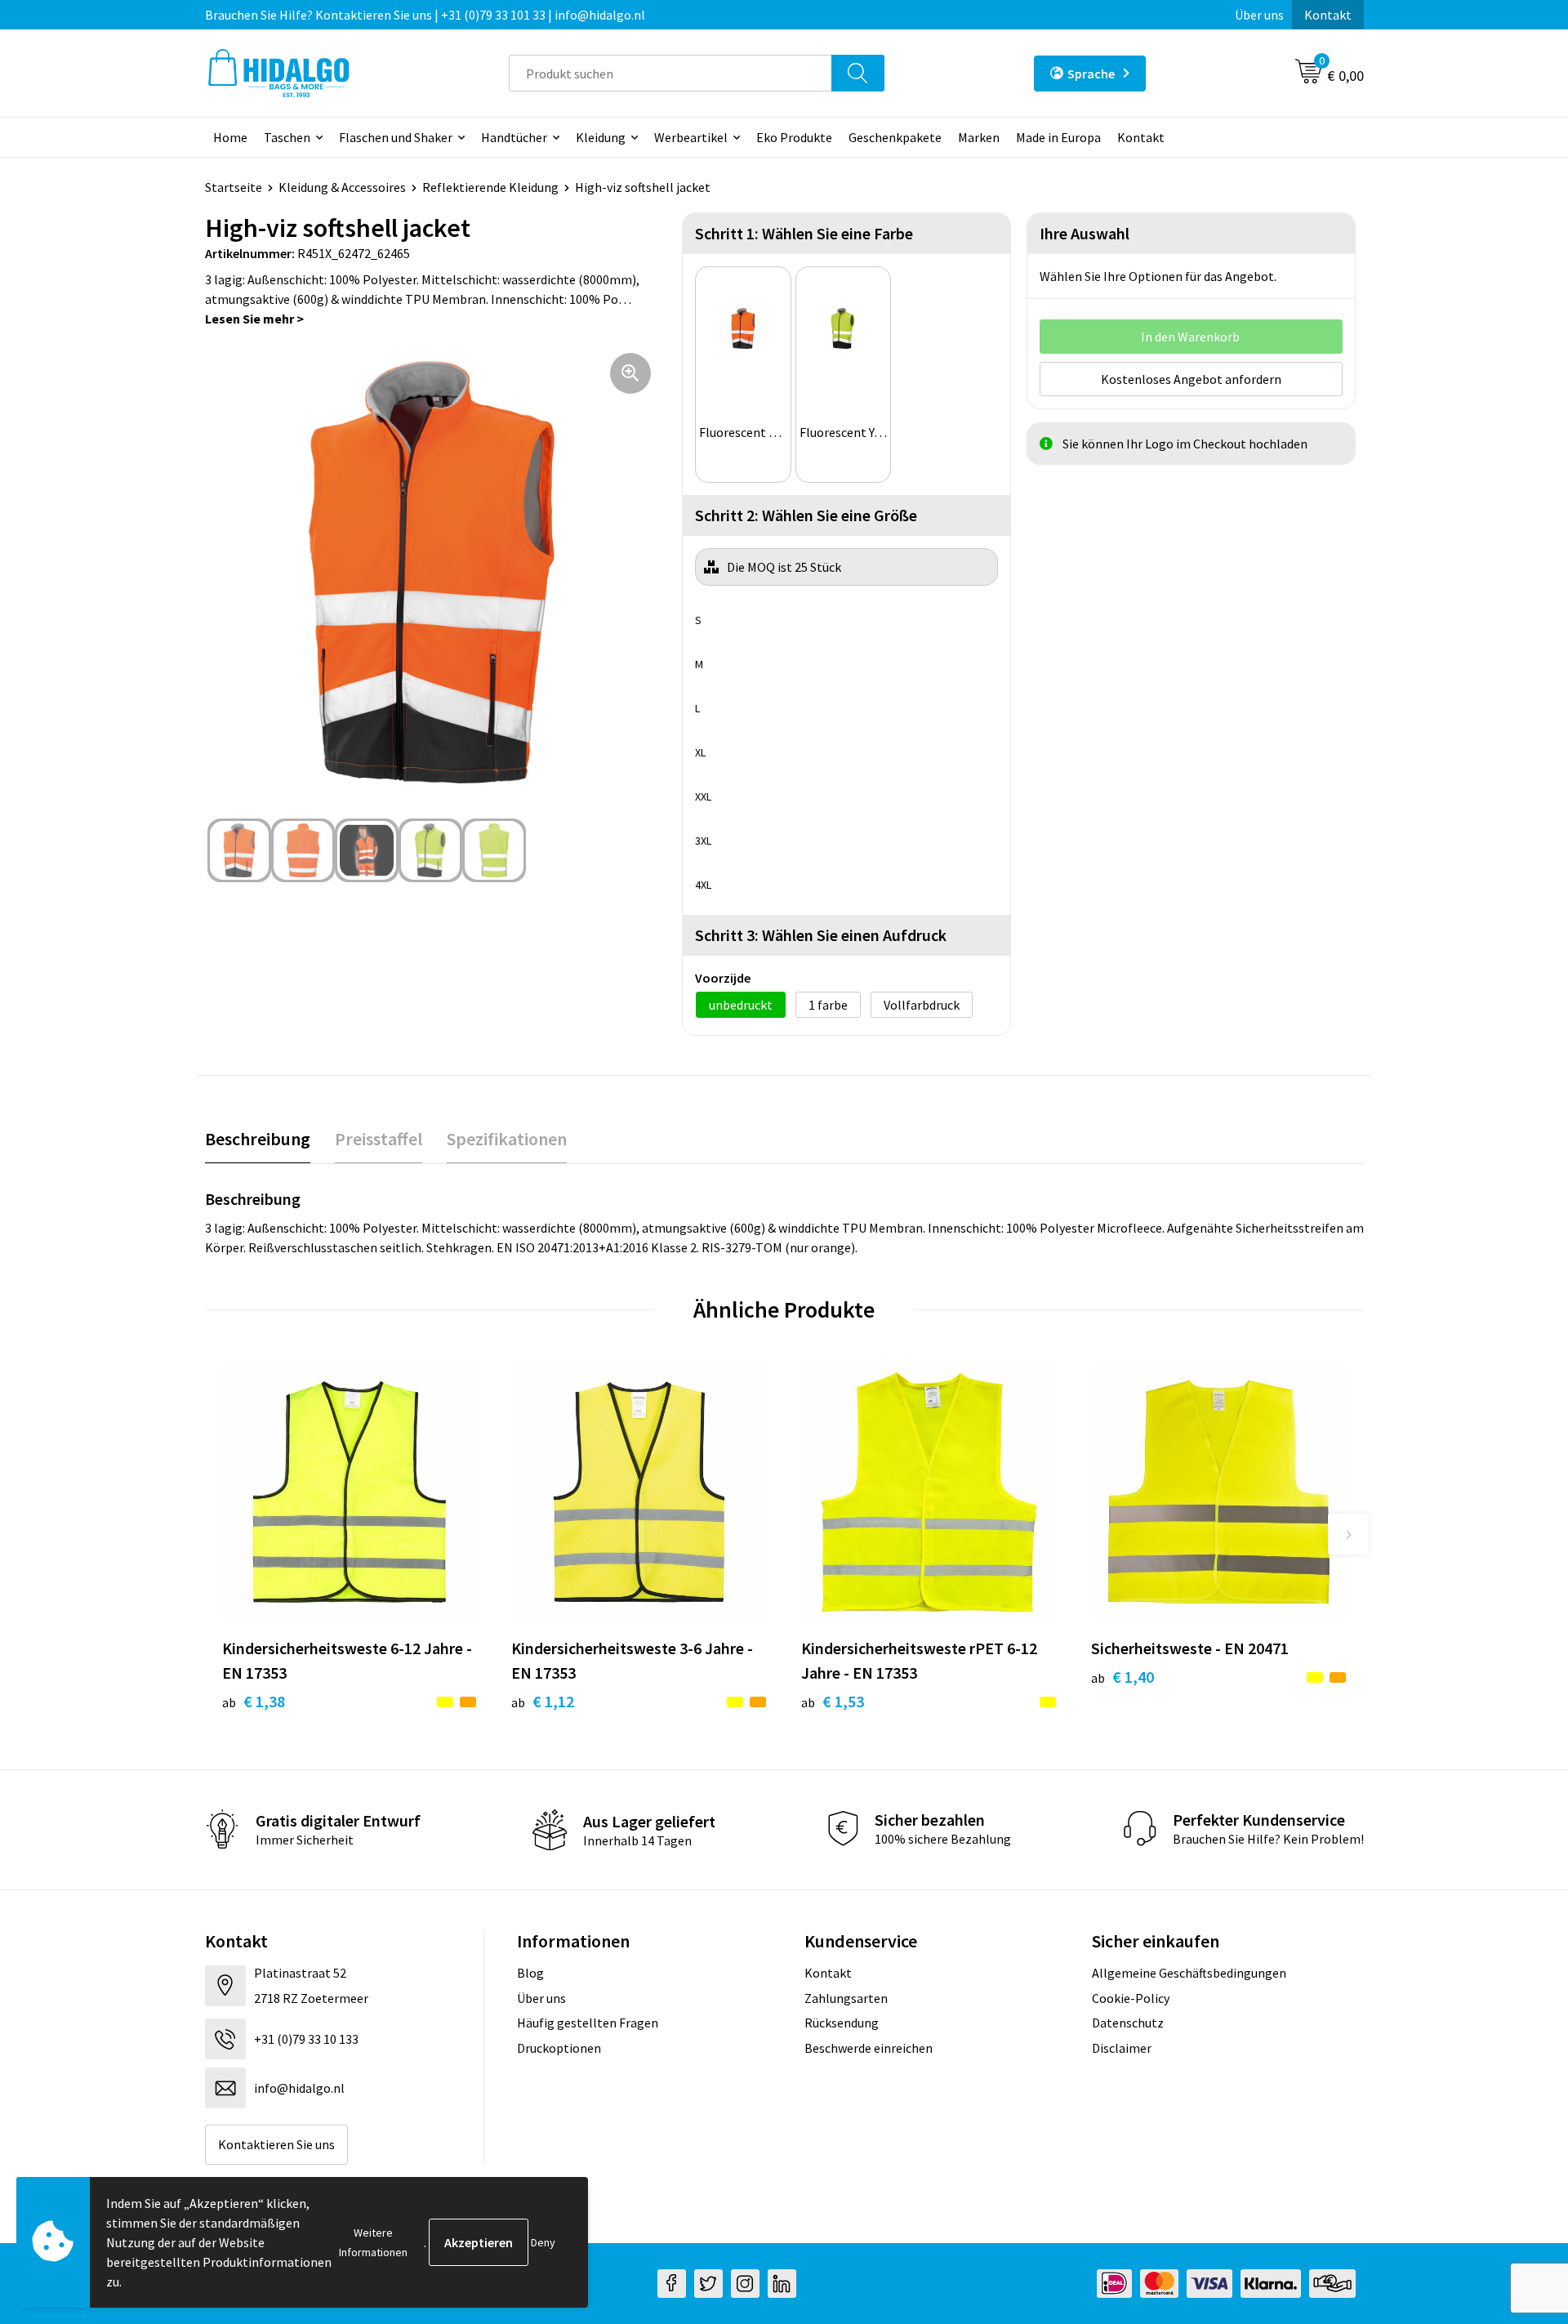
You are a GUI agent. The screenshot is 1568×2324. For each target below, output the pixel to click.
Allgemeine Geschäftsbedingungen (1189, 1973)
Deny (543, 2242)
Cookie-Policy (1131, 1998)
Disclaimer (1122, 2048)
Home (230, 137)
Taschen (287, 137)
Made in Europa (1058, 137)
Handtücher (514, 137)
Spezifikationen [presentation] (507, 1139)
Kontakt (1328, 15)
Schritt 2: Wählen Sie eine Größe (806, 515)
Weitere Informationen (373, 2242)
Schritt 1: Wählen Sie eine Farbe (804, 233)
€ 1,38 (254, 1701)
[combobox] (670, 73)
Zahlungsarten (846, 1998)
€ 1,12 (543, 1701)
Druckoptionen (559, 2048)
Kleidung (601, 137)
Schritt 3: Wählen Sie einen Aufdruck (821, 935)
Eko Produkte (794, 137)
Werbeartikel (691, 137)
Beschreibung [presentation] (258, 1139)
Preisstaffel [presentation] (379, 1139)
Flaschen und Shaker (396, 137)
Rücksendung (842, 2023)
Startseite (234, 187)
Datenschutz (1128, 2023)
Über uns (1259, 15)
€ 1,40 (1123, 1677)
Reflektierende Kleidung (490, 187)
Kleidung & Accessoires (342, 187)
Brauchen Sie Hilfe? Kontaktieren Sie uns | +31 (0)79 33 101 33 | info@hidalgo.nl (425, 15)
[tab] (258, 1139)
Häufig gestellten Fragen (588, 2023)
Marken (979, 137)
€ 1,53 (833, 1701)
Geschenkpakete (895, 137)
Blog (530, 1973)
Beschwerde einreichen (869, 2048)
